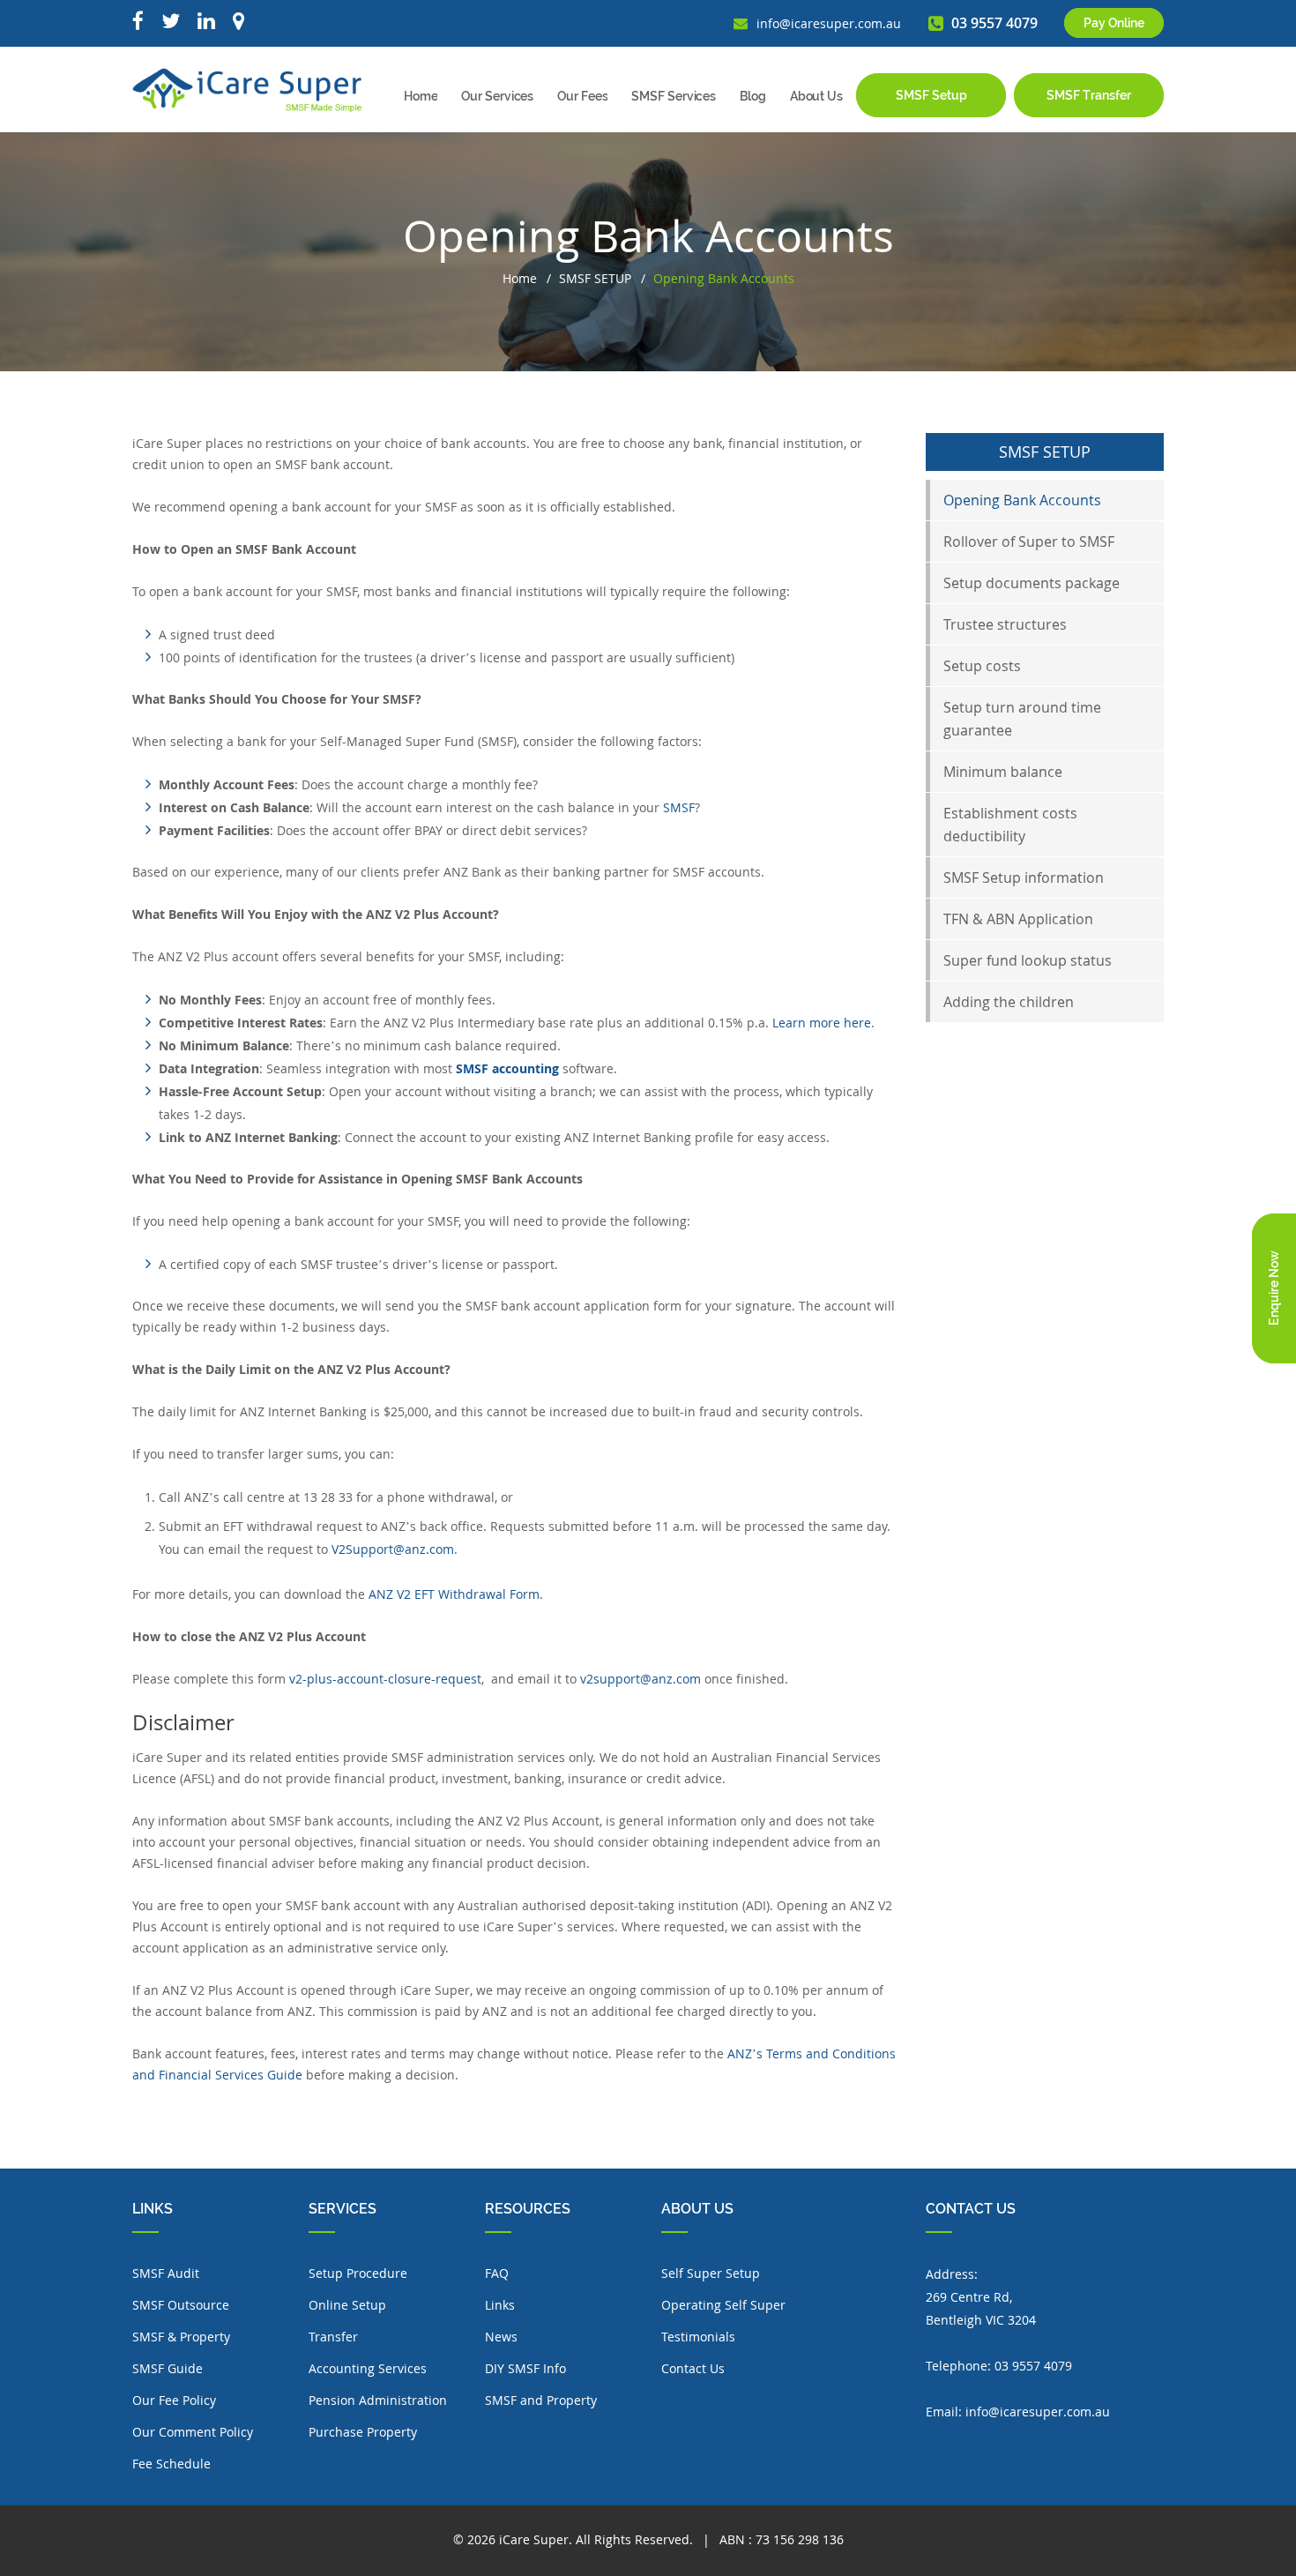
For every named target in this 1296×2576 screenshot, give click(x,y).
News (501, 2337)
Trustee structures (1005, 624)
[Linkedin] (206, 22)
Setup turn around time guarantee (1022, 719)
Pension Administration (378, 2400)
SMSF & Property (181, 2337)
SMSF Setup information (1024, 877)
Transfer (333, 2337)
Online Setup (347, 2305)
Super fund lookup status (1028, 960)
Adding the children (1009, 1002)
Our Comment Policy (193, 2432)
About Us (816, 96)
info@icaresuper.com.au (1038, 2412)
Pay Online (1114, 23)
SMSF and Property (541, 2400)
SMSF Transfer (1089, 95)
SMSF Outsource (181, 2305)
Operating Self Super (723, 2305)
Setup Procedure (358, 2273)
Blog (753, 96)
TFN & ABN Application (1018, 919)
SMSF (679, 807)
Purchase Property (363, 2432)
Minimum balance (1003, 772)
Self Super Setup (711, 2273)
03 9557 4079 (1033, 2366)
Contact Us (693, 2368)
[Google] (238, 22)
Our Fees (582, 96)
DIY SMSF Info (525, 2368)
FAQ (497, 2273)
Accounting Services (368, 2368)
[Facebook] (138, 22)
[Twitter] (171, 22)
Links (500, 2305)
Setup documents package (1032, 583)
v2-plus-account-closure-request (385, 1679)
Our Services (497, 96)
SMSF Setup (931, 95)
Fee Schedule (171, 2464)
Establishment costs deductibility (1010, 825)
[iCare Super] (247, 89)
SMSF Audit (166, 2273)
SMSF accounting (507, 1068)
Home (421, 96)
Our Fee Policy (174, 2400)
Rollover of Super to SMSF (1029, 541)
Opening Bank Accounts (1022, 500)
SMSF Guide (168, 2368)
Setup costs (982, 666)
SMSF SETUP (595, 278)
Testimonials (698, 2337)
